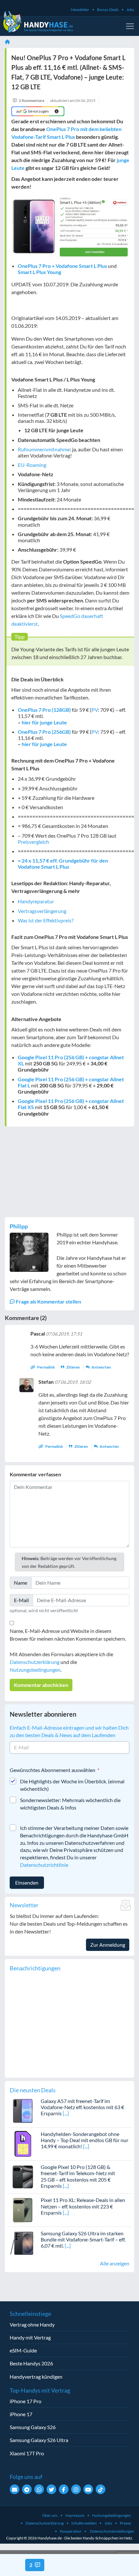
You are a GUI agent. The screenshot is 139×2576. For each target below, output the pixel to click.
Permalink (46, 1367)
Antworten (101, 1367)
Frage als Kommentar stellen (48, 1301)
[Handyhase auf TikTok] (101, 2489)
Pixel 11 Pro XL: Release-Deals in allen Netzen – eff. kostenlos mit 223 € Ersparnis (83, 2206)
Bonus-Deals (108, 10)
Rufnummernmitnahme (44, 449)
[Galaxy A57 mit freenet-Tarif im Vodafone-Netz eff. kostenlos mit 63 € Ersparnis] (23, 2110)
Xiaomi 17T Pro (27, 2453)
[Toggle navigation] (130, 26)
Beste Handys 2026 (31, 2363)
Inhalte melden (84, 2523)
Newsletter (80, 10)
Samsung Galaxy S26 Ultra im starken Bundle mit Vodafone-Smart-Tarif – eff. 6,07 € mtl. (83, 2239)
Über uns (50, 2515)
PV (95, 710)
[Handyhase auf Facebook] (64, 2489)
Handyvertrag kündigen (36, 2377)
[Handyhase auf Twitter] (51, 2489)
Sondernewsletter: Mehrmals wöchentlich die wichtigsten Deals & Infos (70, 1804)
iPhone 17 (21, 2414)
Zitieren (73, 1367)
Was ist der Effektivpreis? (46, 920)
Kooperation (71, 2531)
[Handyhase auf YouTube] (88, 2489)
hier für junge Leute (44, 722)
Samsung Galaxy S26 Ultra (39, 2440)
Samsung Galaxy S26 (33, 2427)
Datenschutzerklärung (35, 1662)
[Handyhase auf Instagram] (76, 2489)
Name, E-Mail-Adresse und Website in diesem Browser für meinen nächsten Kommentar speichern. (68, 1635)
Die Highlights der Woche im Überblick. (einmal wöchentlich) (72, 1785)
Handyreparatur (36, 901)
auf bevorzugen (33, 111)
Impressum (75, 2515)
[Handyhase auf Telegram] (27, 2489)
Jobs (130, 10)
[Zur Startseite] (7, 42)
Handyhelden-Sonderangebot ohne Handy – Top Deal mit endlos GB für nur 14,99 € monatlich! (85, 2140)
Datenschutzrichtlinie (44, 1865)
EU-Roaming (32, 465)
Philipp (19, 1226)
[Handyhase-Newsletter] (15, 2489)
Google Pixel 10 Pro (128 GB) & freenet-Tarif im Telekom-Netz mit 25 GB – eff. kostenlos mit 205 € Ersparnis (78, 2176)
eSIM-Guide (23, 2350)
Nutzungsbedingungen (35, 1670)
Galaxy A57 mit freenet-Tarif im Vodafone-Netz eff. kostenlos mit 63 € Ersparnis (82, 2107)
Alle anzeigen (115, 2263)
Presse (125, 2523)
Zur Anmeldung (108, 1945)
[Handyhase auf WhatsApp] (39, 2489)
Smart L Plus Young (39, 272)
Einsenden (27, 1882)
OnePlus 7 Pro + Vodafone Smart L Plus (62, 266)
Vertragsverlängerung (42, 911)
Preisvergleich (33, 842)
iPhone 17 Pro (26, 2401)
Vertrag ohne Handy (32, 2324)
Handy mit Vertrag (30, 2337)
